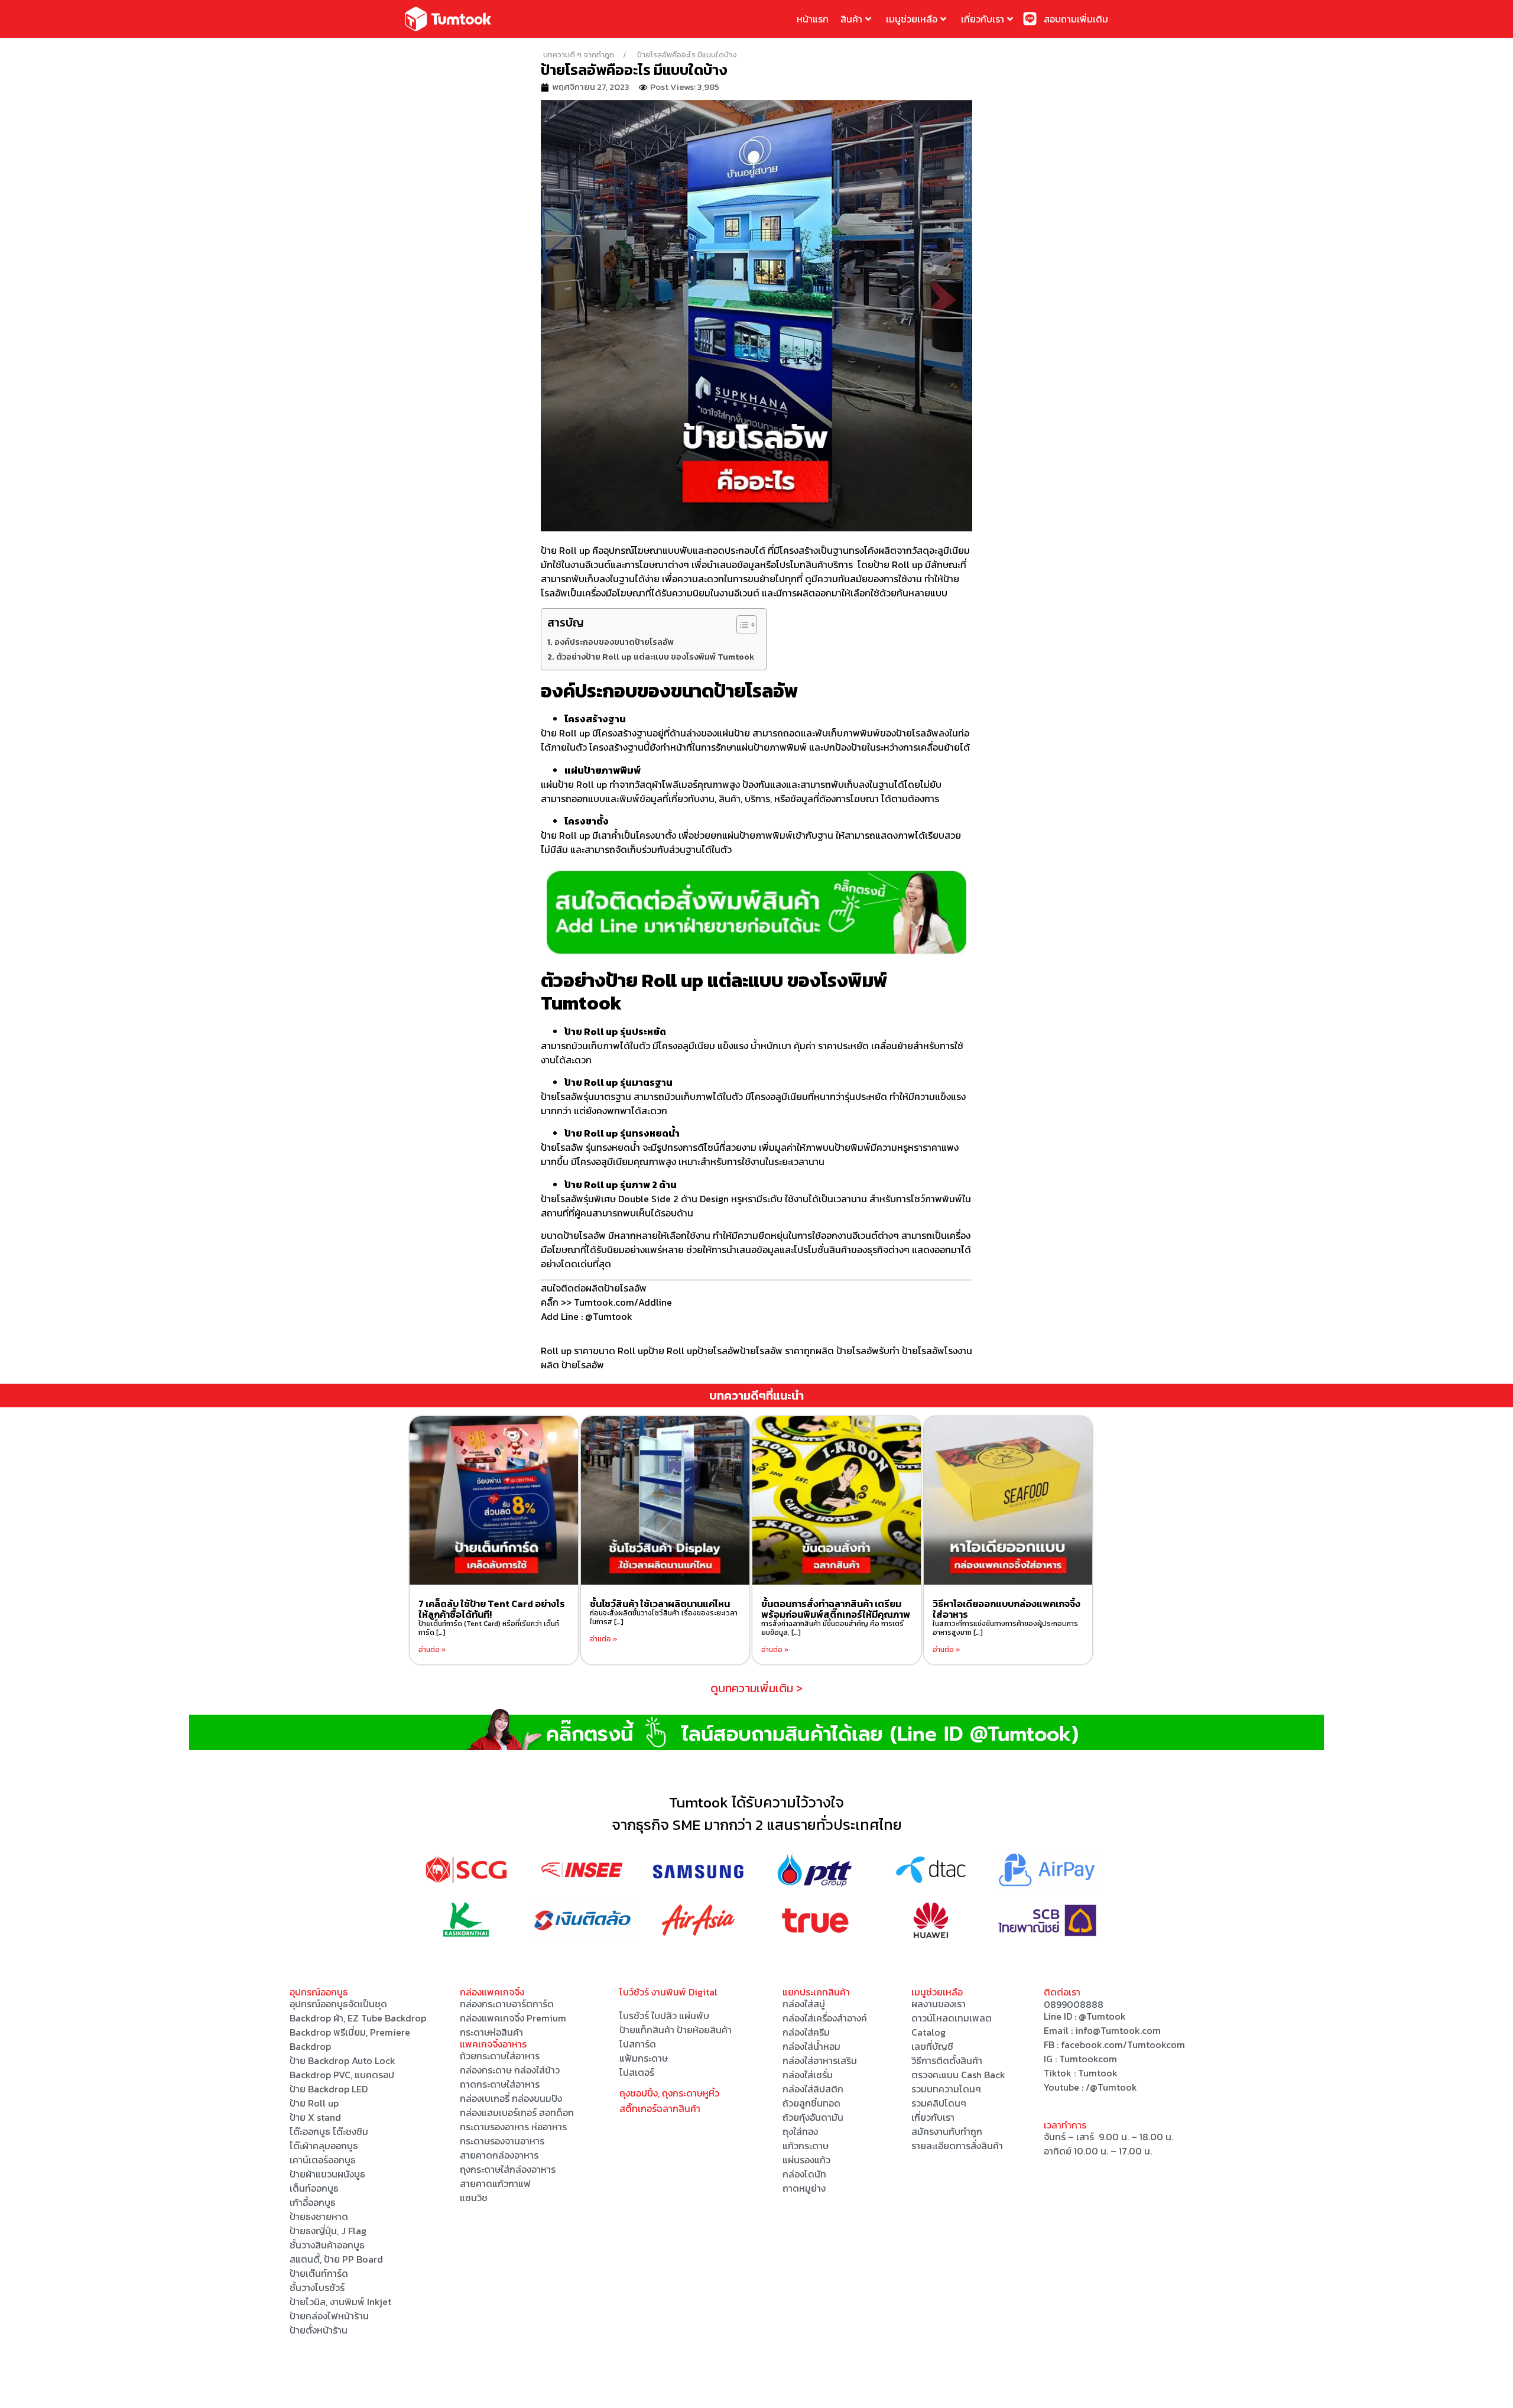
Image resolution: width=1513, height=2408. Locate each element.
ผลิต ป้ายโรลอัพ (847, 1351)
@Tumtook (1102, 2016)
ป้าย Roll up (565, 550)
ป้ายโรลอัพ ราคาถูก (778, 1351)
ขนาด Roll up (621, 1351)
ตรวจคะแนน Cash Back (958, 2075)
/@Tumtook (1111, 2087)
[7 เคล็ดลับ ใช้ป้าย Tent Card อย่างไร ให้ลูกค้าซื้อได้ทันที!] (494, 1500)
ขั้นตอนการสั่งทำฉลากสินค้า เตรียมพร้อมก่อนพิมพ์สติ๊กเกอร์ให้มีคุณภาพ (836, 1609)
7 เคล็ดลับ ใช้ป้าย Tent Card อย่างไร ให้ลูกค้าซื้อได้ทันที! (492, 1609)
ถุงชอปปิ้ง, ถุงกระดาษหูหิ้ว (669, 2093)
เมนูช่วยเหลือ (912, 19)
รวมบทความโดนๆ (946, 2089)
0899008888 (1074, 2004)
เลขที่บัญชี (932, 2046)
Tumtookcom (1088, 2059)
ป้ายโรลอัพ (719, 1351)
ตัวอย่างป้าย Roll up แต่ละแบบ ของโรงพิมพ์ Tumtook (655, 657)
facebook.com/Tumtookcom (1123, 2044)
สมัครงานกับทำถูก (947, 2131)
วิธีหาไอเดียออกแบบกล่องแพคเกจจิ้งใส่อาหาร (1006, 1609)
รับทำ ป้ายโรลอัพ (912, 1351)
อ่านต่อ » (432, 1650)
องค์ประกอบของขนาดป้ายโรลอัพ (614, 642)
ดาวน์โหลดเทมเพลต (952, 2018)
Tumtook (1098, 2073)
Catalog (928, 2032)
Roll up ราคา (567, 1351)
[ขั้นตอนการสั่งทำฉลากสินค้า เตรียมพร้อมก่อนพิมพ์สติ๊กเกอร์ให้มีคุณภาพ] (837, 1500)
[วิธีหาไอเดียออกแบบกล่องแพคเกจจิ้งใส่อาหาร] (1008, 1500)
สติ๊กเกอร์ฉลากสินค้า (660, 2108)
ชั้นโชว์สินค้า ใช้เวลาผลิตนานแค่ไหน (660, 1604)
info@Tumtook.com (1118, 2030)
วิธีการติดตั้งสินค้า (947, 2060)
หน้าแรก (813, 19)
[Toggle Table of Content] (741, 625)
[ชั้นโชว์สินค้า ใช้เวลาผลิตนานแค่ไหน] (665, 1500)
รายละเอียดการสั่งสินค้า (957, 2146)
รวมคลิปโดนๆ (939, 2103)
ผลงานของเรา (939, 2004)
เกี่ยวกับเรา (983, 19)
